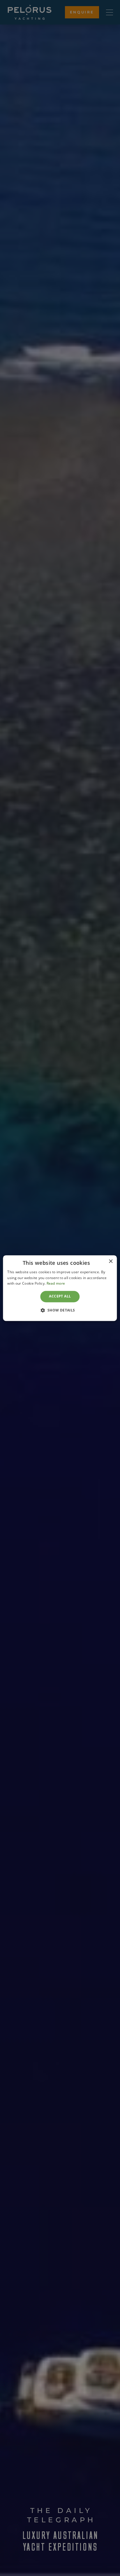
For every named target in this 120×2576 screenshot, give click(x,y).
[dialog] (60, 1288)
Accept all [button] (60, 1296)
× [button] (111, 1261)
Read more (56, 1284)
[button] (60, 1310)
